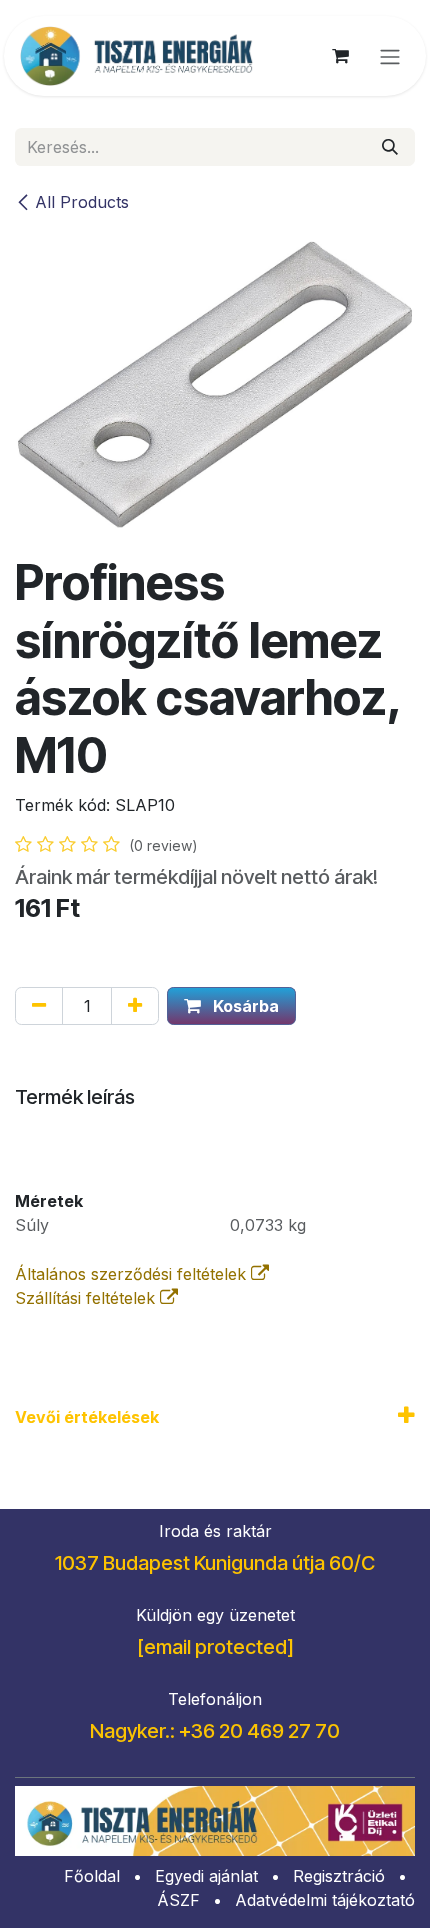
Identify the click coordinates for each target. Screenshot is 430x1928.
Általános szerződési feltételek (133, 1274)
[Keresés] (390, 147)
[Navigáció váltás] (390, 56)
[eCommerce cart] (340, 56)
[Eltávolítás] (39, 1006)
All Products (82, 202)
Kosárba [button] (244, 1006)
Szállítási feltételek (87, 1298)
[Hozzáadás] (135, 1006)
